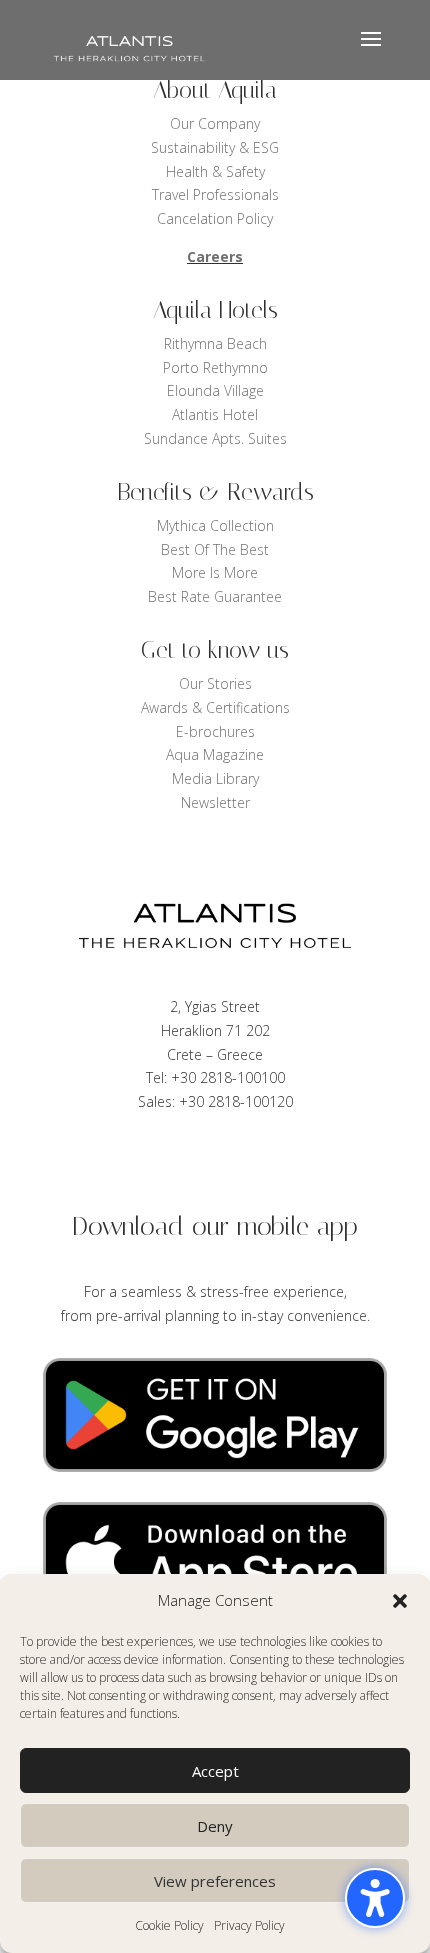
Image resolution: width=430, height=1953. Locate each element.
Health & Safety (215, 171)
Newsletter (215, 802)
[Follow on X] (155, 1160)
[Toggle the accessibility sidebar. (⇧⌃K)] (375, 1898)
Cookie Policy (169, 1925)
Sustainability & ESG (215, 147)
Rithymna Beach (215, 343)
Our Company (215, 123)
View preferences (215, 1881)
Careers (215, 256)
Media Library (215, 778)
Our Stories (215, 683)
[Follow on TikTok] (235, 1160)
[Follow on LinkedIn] (195, 1160)
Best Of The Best (215, 549)
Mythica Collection (215, 525)
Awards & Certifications (215, 707)
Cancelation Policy (215, 218)
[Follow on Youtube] (275, 1160)
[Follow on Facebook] (115, 1160)
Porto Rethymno (215, 367)
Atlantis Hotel (215, 414)
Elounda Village (215, 390)
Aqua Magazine (215, 754)
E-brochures (215, 731)
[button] (400, 1601)
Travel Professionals (215, 194)
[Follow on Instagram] (315, 1160)
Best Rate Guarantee (215, 596)
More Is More (215, 572)
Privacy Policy (249, 1925)
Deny (215, 1826)
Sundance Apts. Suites (215, 438)
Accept (215, 1771)
